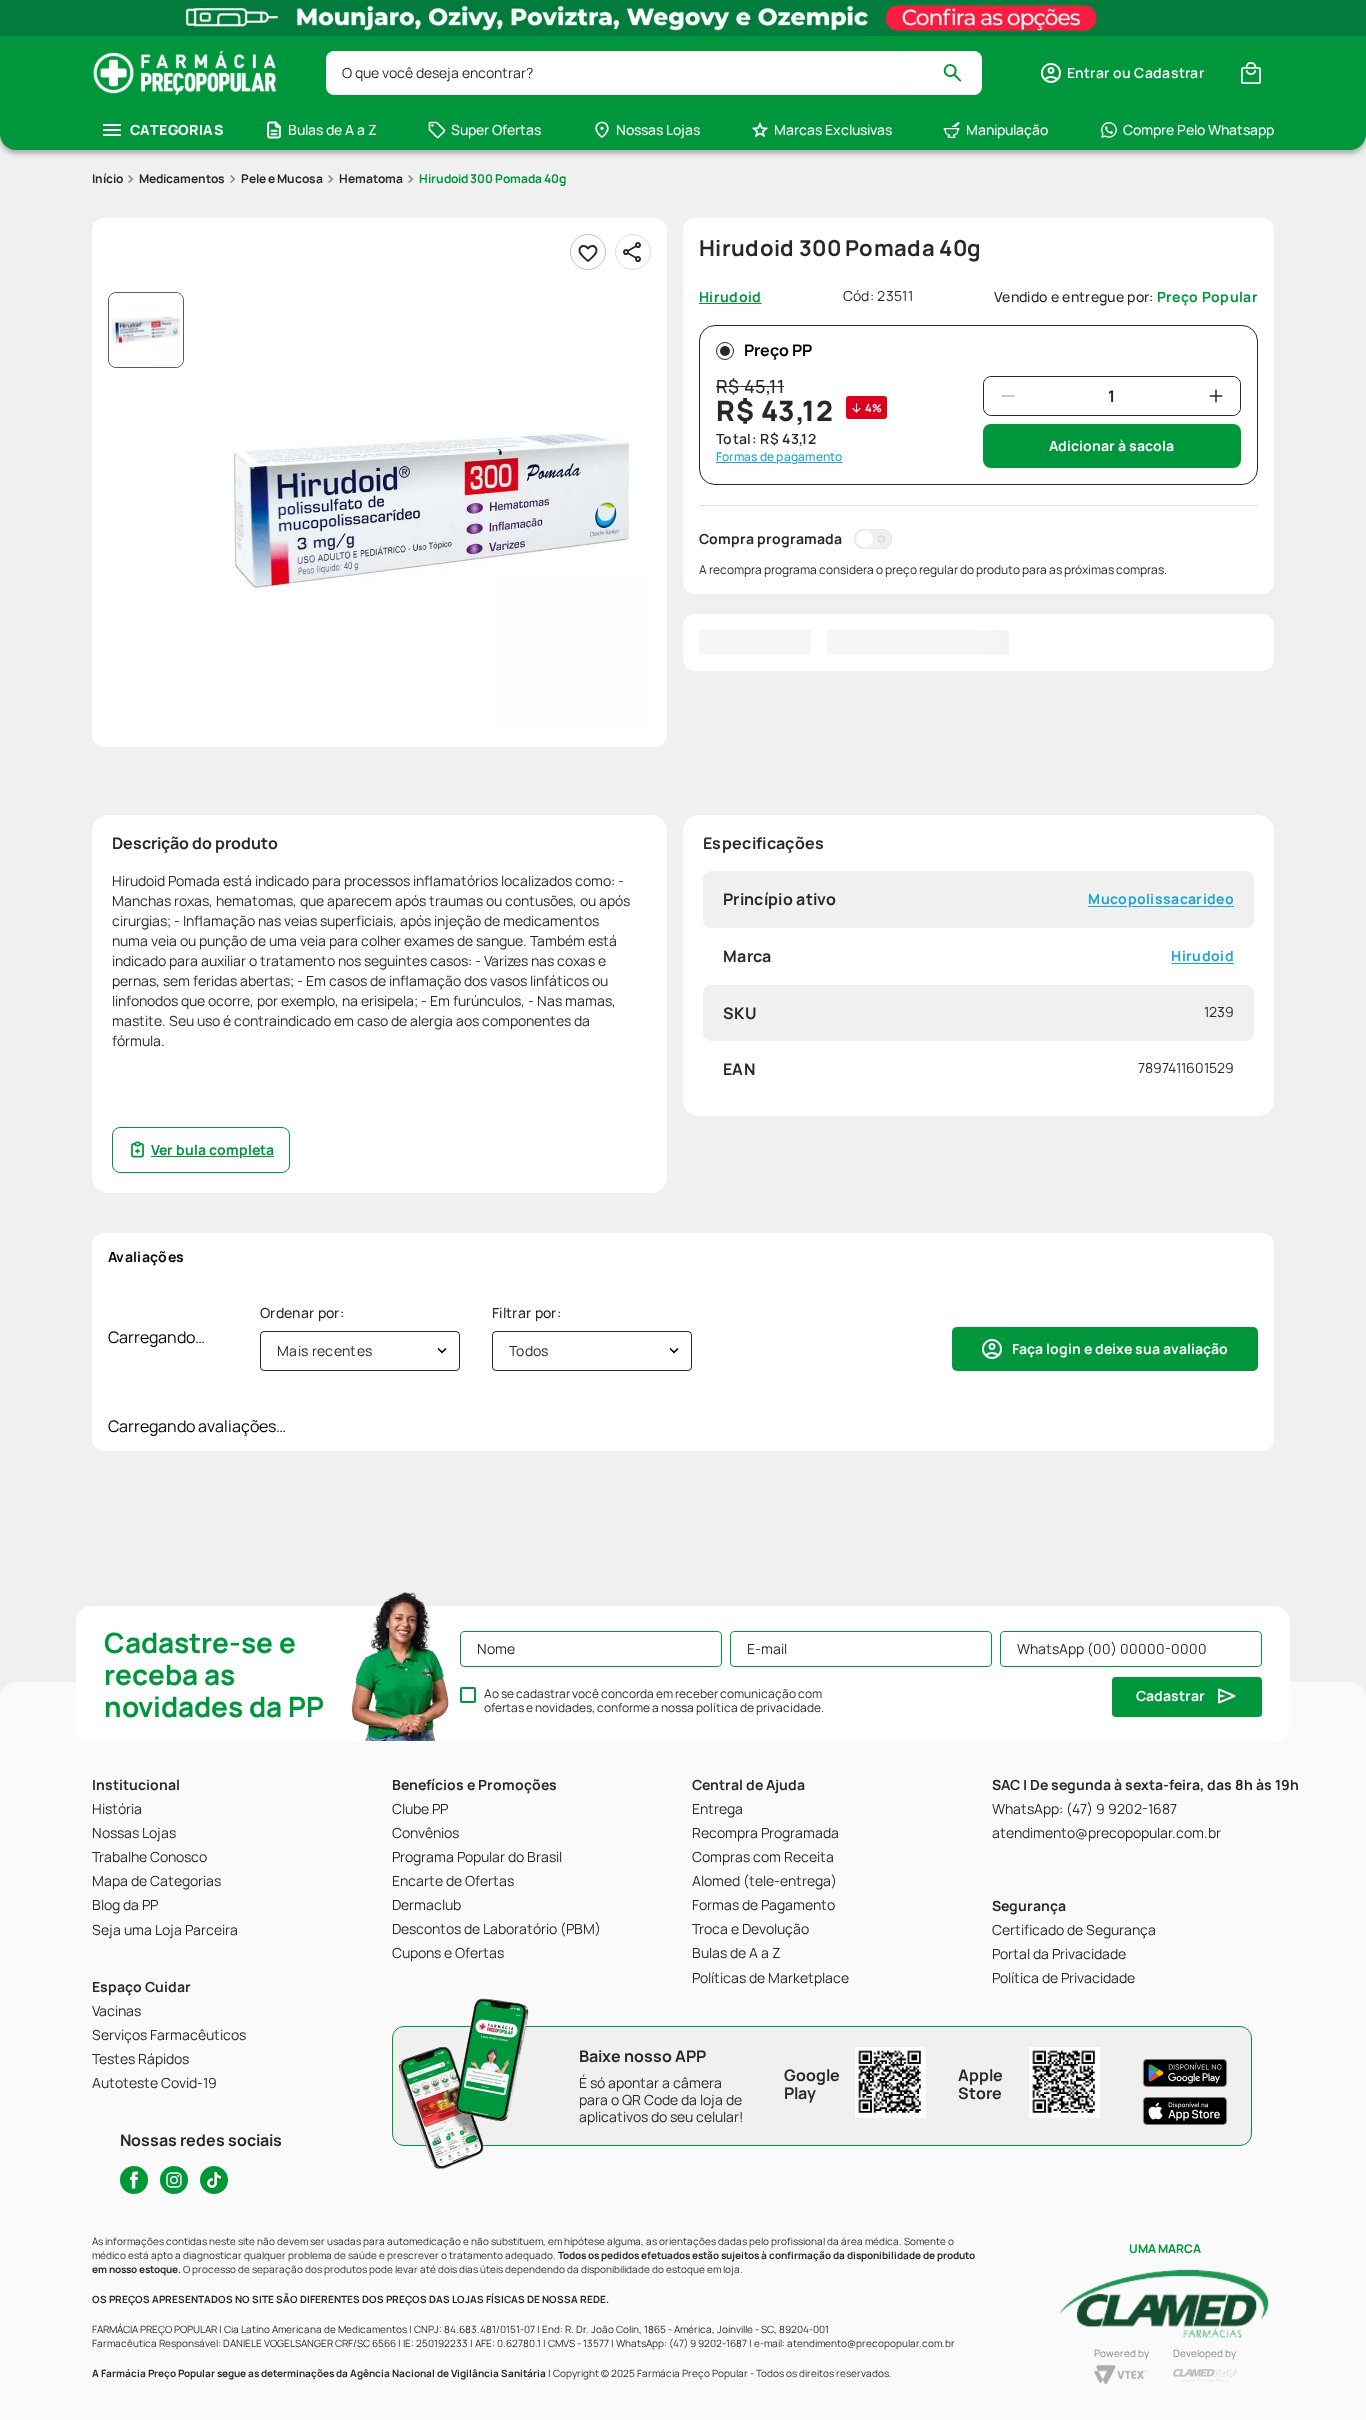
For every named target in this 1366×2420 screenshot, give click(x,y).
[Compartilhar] (633, 252)
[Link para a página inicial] (107, 179)
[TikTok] (214, 2180)
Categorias (176, 129)
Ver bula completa (212, 1149)
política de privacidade (758, 1707)
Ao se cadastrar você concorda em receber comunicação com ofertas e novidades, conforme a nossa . (654, 1701)
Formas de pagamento (779, 457)
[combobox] (654, 73)
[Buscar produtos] (961, 73)
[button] (1121, 73)
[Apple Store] (1185, 2111)
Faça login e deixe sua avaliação (1120, 1348)
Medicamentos (182, 178)
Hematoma (371, 178)
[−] (1008, 396)
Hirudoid (1202, 955)
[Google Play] (1185, 2073)
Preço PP (778, 350)
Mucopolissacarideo (1161, 899)
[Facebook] (134, 2180)
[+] (1216, 396)
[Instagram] (174, 2180)
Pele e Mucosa (282, 178)
